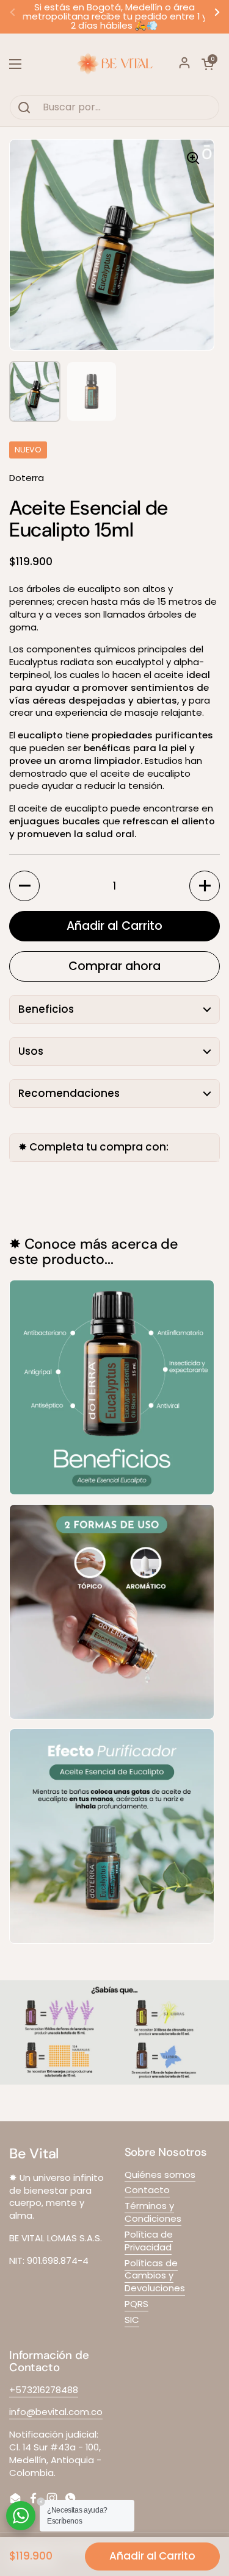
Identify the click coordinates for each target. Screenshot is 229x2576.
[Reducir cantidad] (24, 886)
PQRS (136, 2304)
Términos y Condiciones (153, 2212)
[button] (208, 64)
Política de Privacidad (149, 2241)
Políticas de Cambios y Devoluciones (155, 2276)
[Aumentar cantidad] (205, 886)
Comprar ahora (114, 966)
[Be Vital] (114, 64)
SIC (132, 2320)
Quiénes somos (160, 2175)
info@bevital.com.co (56, 2412)
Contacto (147, 2190)
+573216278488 (44, 2390)
